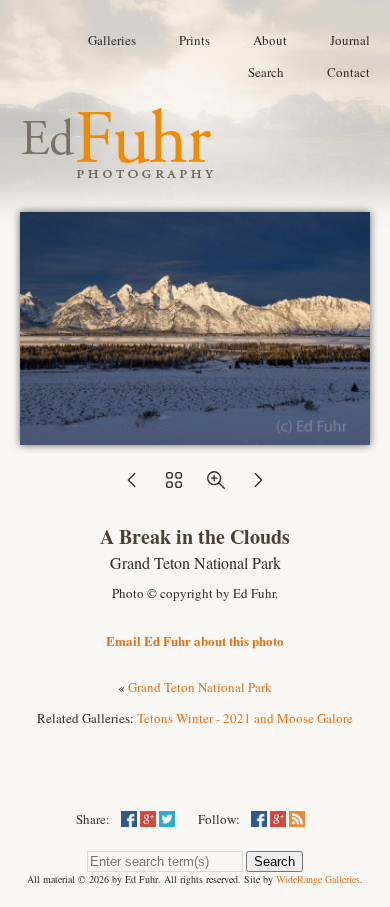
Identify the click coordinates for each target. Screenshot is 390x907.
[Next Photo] (258, 486)
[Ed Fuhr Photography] (118, 170)
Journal (350, 40)
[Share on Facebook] (129, 819)
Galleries (112, 40)
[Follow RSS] (297, 819)
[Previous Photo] (132, 486)
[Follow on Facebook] (259, 819)
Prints (194, 40)
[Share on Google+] (148, 819)
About (270, 40)
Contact (348, 72)
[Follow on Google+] (278, 819)
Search (266, 72)
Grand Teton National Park (200, 687)
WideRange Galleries (318, 879)
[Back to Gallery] (195, 435)
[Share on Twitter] (167, 819)
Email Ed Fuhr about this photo (195, 640)
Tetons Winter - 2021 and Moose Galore (245, 718)
